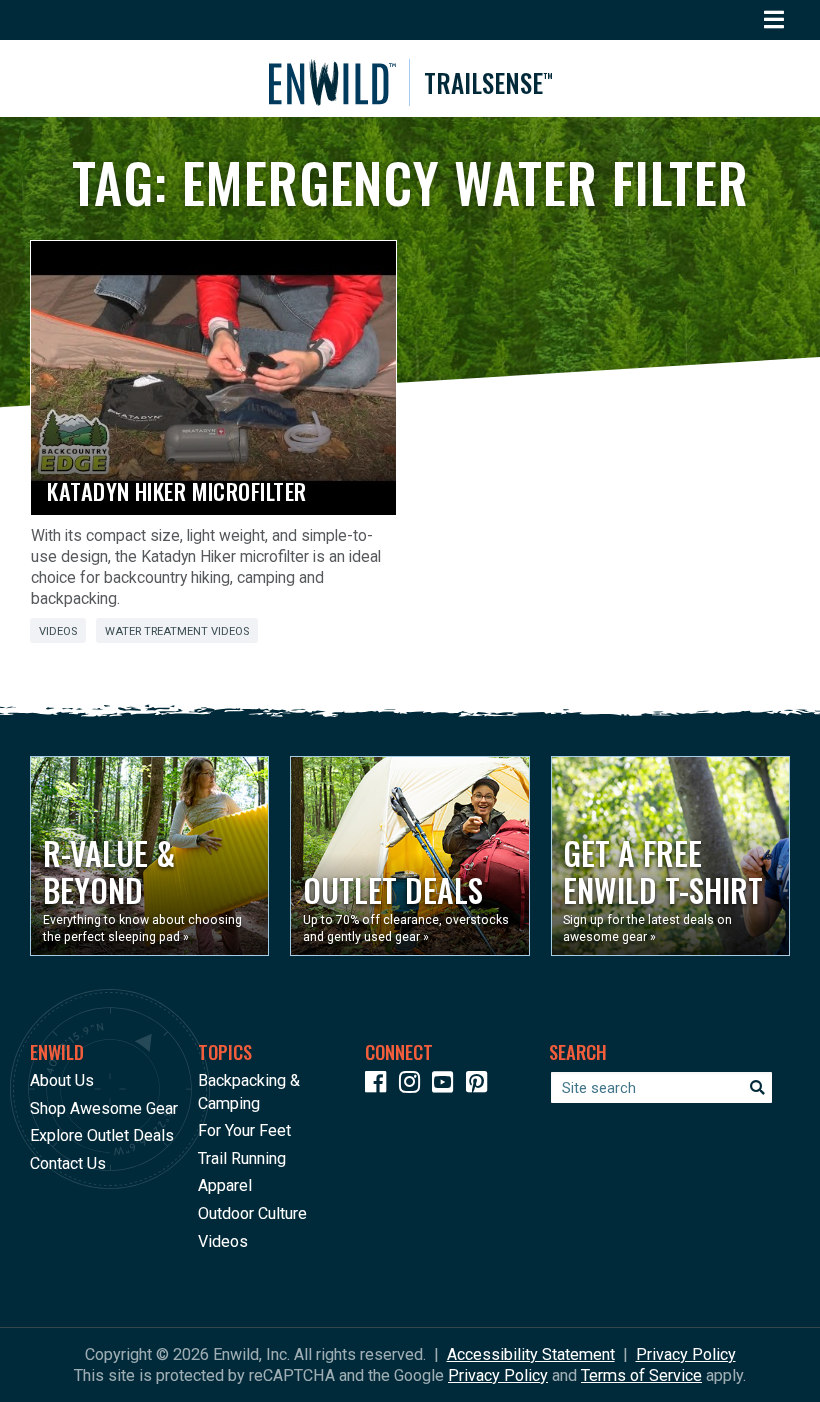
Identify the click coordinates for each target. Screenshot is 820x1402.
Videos (58, 631)
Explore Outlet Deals (102, 1135)
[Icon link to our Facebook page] (380, 1085)
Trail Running (242, 1158)
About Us (62, 1080)
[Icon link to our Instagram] (414, 1085)
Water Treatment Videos (177, 631)
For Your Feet (244, 1130)
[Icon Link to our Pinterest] (481, 1085)
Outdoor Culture (252, 1213)
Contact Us (68, 1163)
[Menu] (774, 20)
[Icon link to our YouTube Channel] (447, 1085)
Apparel (225, 1185)
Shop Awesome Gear (104, 1108)
